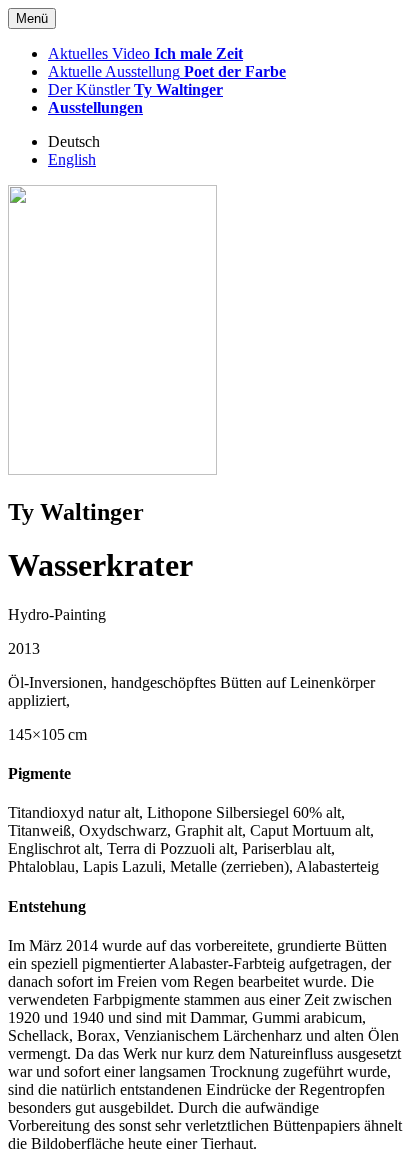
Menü (32, 18)
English (72, 159)
